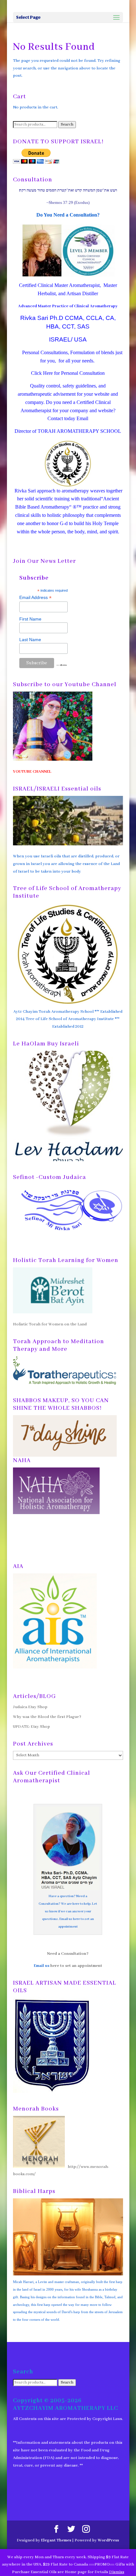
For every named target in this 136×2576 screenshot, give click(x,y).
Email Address (35, 598)
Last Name (30, 640)
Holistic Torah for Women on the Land (50, 1324)
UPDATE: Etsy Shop (31, 1727)
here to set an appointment (76, 1966)
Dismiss (117, 2572)
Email (82, 418)
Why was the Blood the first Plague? (47, 1717)
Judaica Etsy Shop (30, 1707)
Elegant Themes (56, 2540)
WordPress (108, 2540)
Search (67, 125)
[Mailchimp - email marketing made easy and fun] (62, 665)
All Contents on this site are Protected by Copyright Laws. (68, 2419)
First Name (30, 619)
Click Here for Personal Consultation (68, 373)
